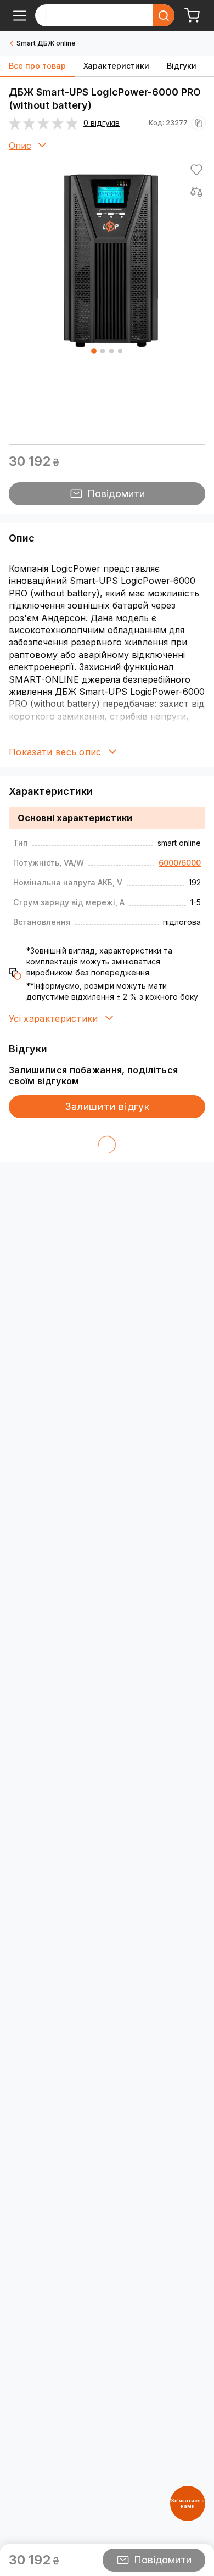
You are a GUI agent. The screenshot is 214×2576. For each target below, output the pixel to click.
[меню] (20, 15)
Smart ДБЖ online (46, 43)
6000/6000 (180, 863)
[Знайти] (164, 15)
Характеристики (116, 66)
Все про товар (37, 66)
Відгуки (182, 66)
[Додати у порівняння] (196, 192)
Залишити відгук (107, 1106)
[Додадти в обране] (196, 170)
